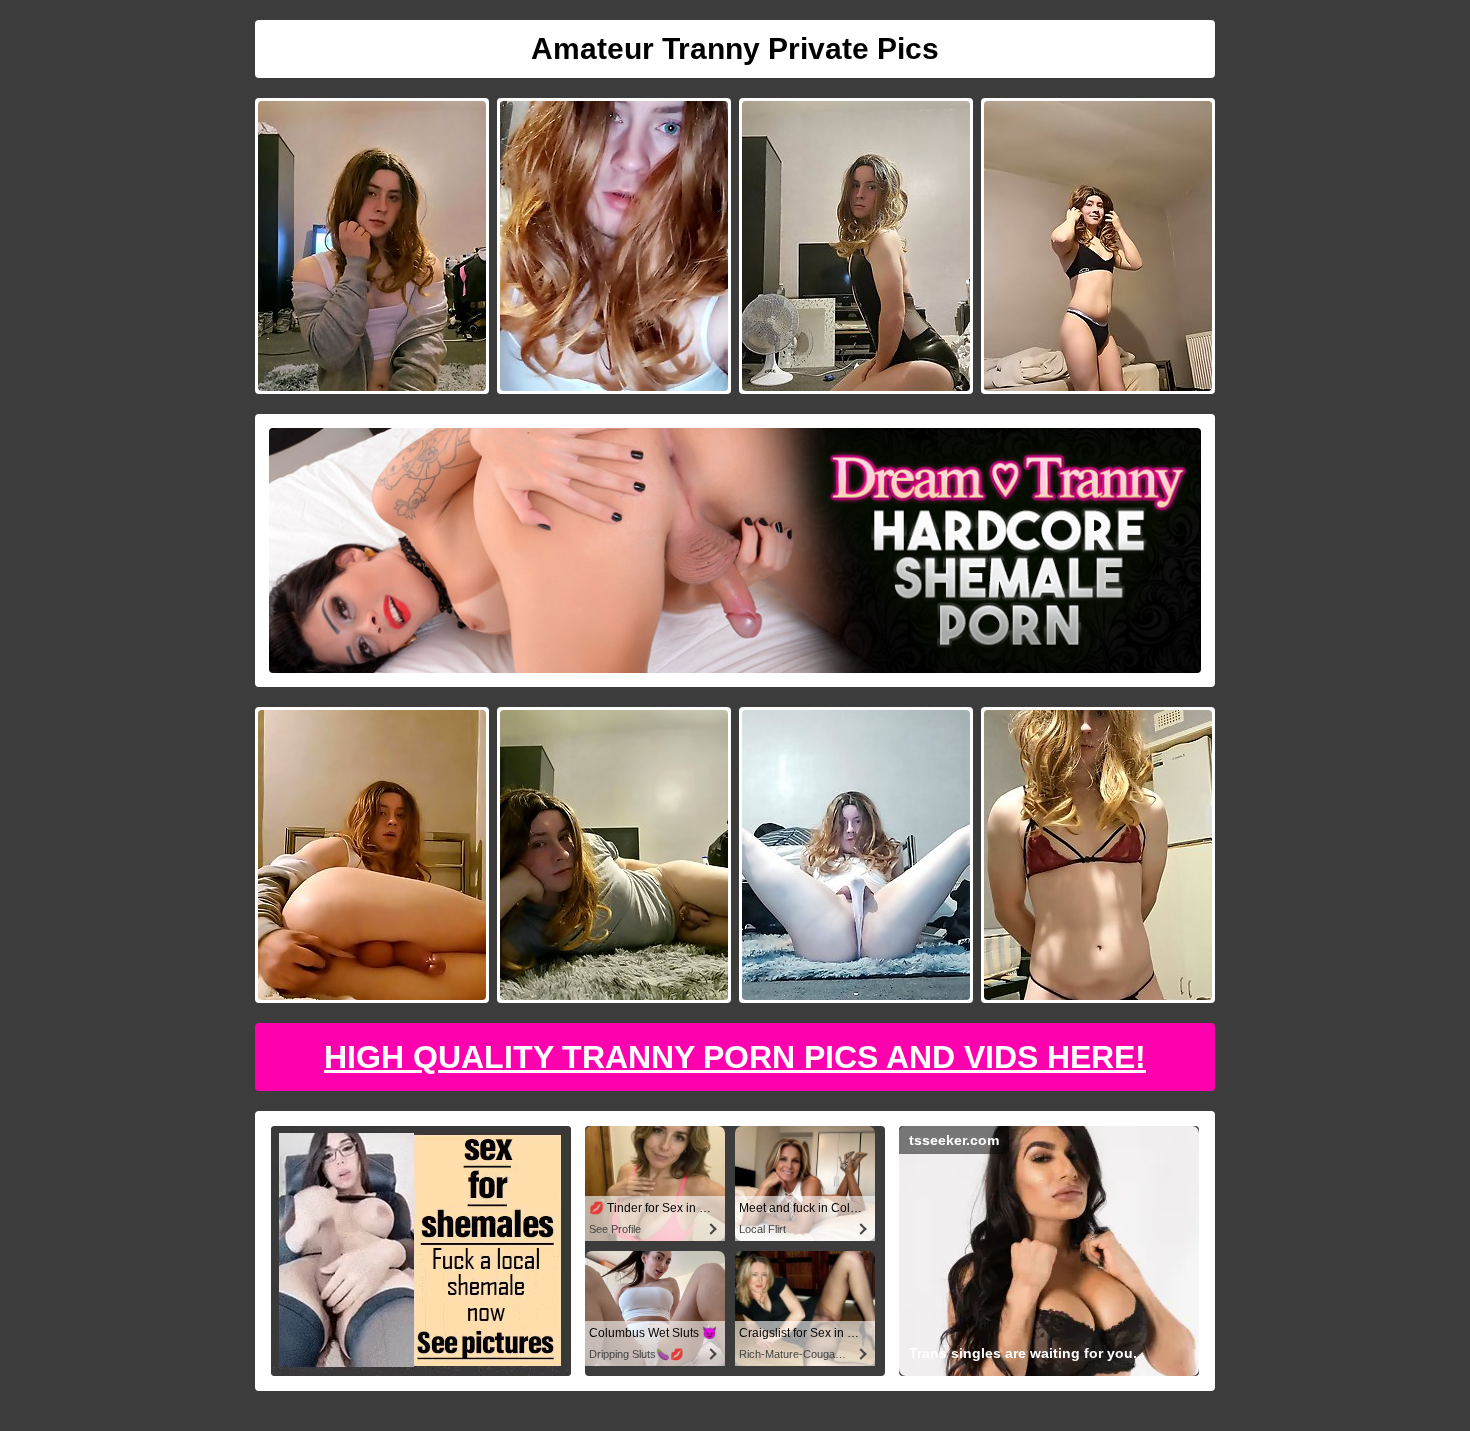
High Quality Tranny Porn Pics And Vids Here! (735, 1057)
